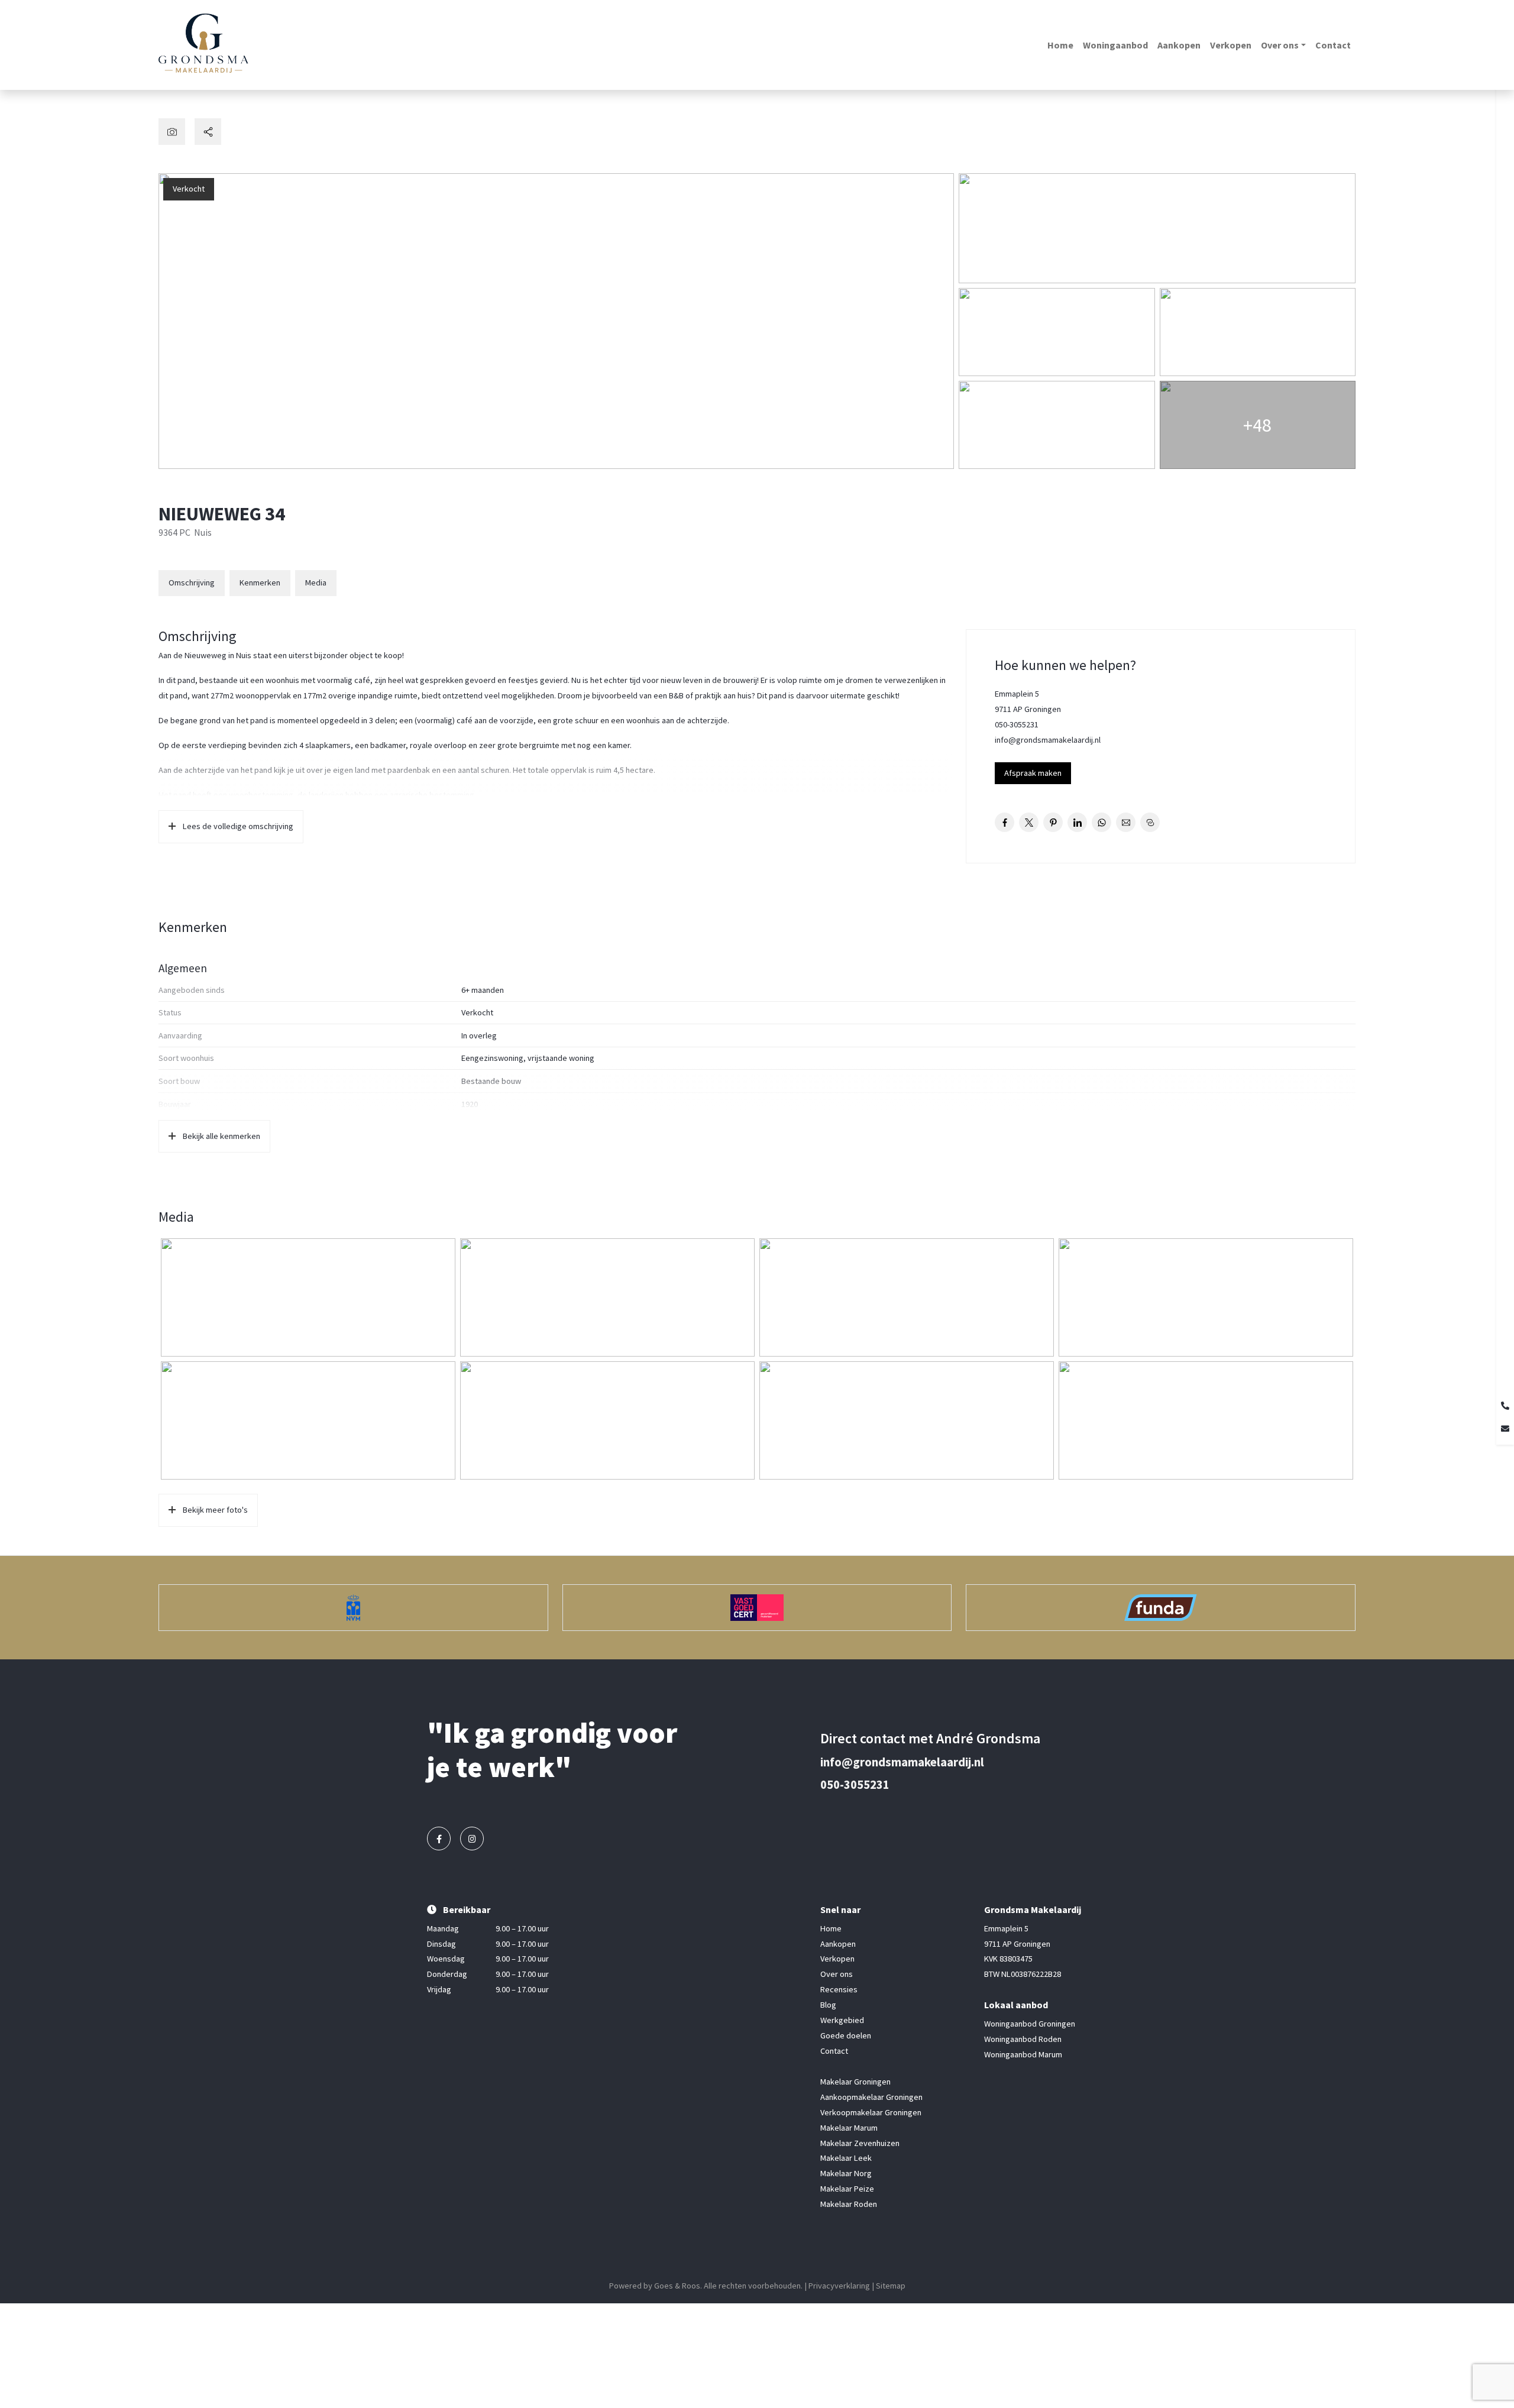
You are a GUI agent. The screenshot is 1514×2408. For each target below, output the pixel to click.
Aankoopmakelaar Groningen (871, 2097)
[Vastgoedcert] (757, 1608)
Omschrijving (192, 582)
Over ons (1280, 45)
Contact (1333, 45)
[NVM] (353, 1608)
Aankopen (1179, 45)
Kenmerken (260, 582)
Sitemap (891, 2286)
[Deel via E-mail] (1126, 822)
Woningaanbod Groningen (1030, 2024)
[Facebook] (439, 1839)
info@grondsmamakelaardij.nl (1048, 740)
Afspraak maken (1033, 773)
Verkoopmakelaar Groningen (871, 2112)
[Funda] (1161, 1608)
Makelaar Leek (846, 2158)
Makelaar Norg (846, 2174)
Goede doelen (846, 2035)
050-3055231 (1017, 724)
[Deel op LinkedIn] (1077, 822)
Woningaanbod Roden (1023, 2039)
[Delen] (208, 132)
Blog (828, 2005)
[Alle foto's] (172, 132)
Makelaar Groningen (855, 2082)
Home (1060, 45)
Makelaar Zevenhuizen (860, 2143)
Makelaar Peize (847, 2189)
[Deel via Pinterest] (1053, 822)
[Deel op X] (1029, 822)
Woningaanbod (1115, 45)
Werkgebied (842, 2020)
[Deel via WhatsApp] (1101, 822)
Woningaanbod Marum (1023, 2054)
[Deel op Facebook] (1005, 822)
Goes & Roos (677, 2286)
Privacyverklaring (839, 2286)
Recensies (839, 1990)
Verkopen (1231, 45)
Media (316, 582)
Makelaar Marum (849, 2128)
